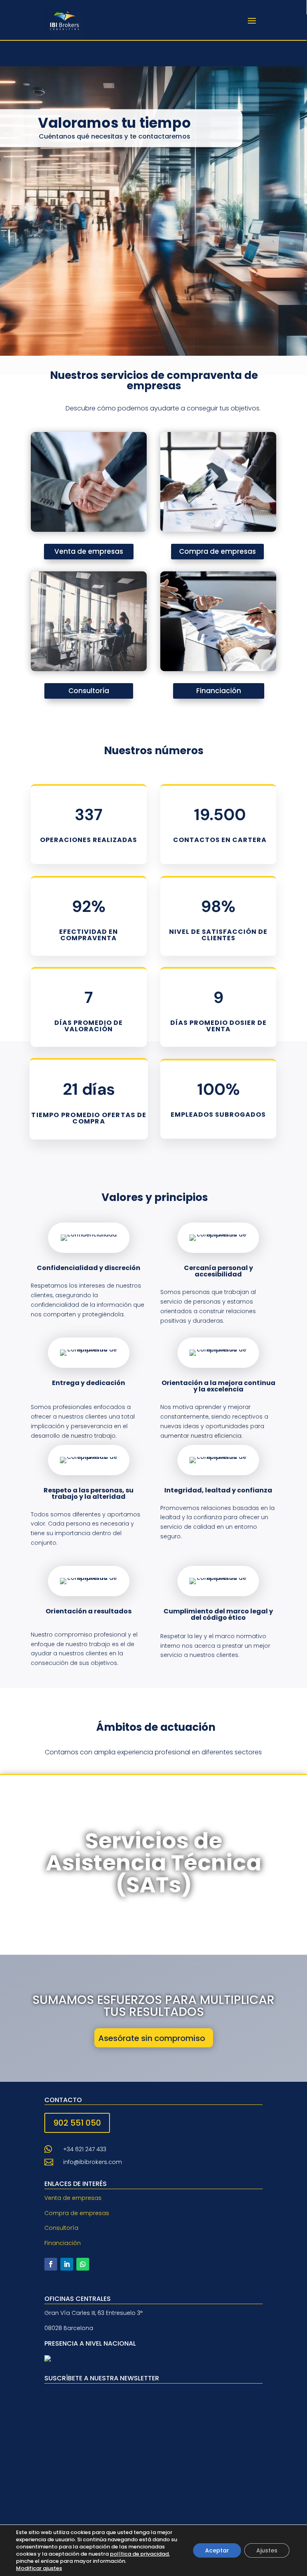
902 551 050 (77, 2123)
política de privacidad (139, 2554)
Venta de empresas (89, 551)
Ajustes (267, 2550)
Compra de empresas (217, 551)
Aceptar (217, 2550)
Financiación (219, 691)
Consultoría (89, 691)
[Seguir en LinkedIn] (67, 2264)
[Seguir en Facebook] (51, 2264)
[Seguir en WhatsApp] (83, 2264)
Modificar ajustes (39, 2568)
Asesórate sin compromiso (152, 2038)
